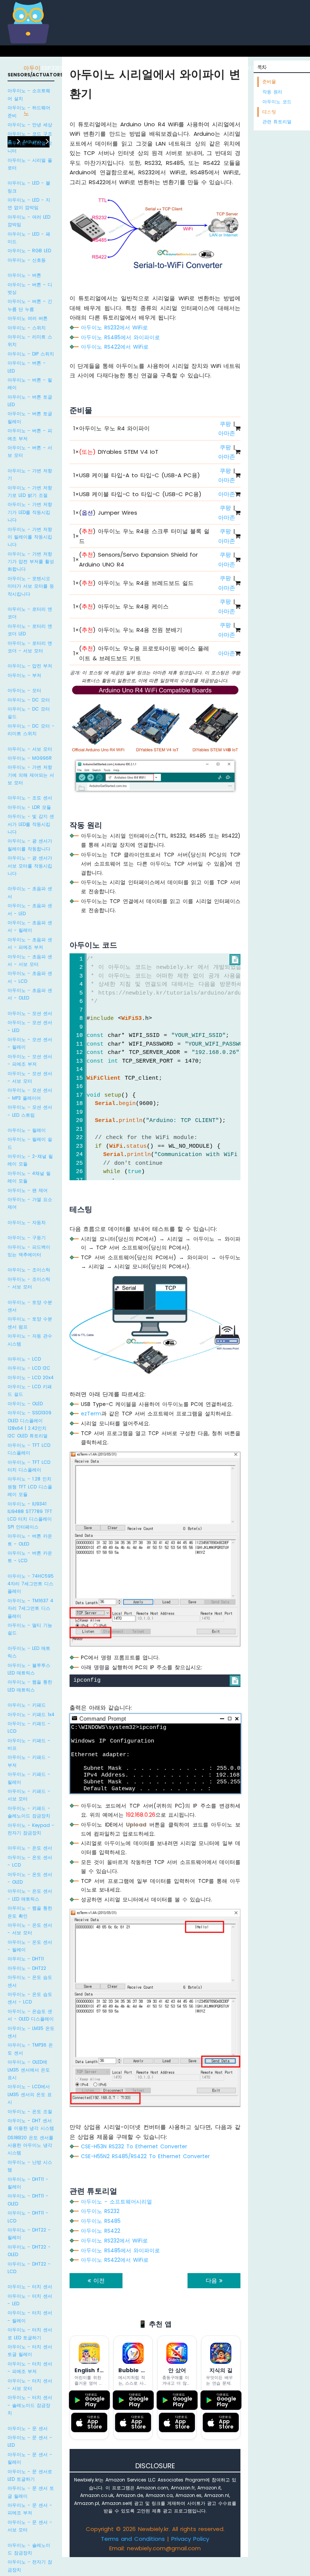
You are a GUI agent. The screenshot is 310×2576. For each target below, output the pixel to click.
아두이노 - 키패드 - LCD (29, 1727)
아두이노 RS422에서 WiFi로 (115, 347)
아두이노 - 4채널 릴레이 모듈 (29, 1177)
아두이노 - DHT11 (26, 1959)
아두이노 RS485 (101, 2221)
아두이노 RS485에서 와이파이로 (120, 337)
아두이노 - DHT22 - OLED (29, 2251)
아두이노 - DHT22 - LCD (29, 2268)
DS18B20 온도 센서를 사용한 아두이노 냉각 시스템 (30, 2145)
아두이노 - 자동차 (27, 1222)
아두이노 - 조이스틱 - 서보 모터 (29, 1283)
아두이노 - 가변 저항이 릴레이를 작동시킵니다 (30, 537)
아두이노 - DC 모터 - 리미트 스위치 (31, 730)
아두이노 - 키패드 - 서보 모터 (29, 1795)
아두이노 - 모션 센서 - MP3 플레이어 (30, 1094)
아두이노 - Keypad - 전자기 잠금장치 (31, 1829)
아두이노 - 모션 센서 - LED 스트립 (30, 1111)
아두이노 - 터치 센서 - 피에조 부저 (30, 2367)
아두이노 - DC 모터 (29, 700)
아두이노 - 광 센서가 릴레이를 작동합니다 (30, 845)
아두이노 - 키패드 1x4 (31, 1714)
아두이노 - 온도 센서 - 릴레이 (30, 1946)
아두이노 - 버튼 (24, 275)
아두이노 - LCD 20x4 (31, 1377)
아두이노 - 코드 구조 (30, 134)
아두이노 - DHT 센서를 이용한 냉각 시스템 (31, 2124)
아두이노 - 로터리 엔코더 (30, 613)
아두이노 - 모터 (24, 690)
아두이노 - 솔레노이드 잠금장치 (29, 2549)
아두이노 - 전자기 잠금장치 (30, 2566)
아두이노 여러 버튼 (28, 318)
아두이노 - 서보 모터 (30, 749)
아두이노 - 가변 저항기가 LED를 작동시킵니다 (30, 512)
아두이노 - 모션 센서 (30, 1013)
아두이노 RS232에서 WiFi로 (114, 327)
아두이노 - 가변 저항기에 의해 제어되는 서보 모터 (31, 775)
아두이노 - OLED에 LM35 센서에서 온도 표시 (29, 2070)
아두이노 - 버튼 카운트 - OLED (30, 1540)
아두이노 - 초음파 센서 (30, 892)
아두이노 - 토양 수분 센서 (30, 1306)
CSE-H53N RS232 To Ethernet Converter (134, 2146)
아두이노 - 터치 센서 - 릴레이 (30, 2316)
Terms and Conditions (133, 2539)
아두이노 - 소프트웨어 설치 (29, 94)
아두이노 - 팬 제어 (28, 1190)
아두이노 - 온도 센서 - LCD (30, 1861)
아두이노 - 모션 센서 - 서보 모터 (30, 1077)
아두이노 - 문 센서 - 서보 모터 (30, 2526)
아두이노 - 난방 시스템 (30, 2166)
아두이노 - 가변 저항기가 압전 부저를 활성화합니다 (31, 562)
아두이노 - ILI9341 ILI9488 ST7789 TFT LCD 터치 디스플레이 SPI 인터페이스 (30, 1515)
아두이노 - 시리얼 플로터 (30, 164)
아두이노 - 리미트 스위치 (30, 341)
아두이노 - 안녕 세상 (30, 125)
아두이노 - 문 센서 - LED (30, 2441)
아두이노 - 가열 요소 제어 (30, 1203)
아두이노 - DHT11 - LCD (28, 2217)
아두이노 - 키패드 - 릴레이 (29, 1778)
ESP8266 (69, 68)
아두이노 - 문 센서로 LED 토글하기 (30, 2475)
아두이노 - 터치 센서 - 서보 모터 (30, 2384)
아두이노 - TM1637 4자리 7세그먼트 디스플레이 (30, 1608)
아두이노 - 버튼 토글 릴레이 (30, 417)
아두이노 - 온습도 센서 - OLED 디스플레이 (31, 2015)
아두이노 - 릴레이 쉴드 (30, 1143)
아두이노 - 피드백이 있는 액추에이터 (29, 1251)
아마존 (227, 433)
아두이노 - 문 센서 (28, 2428)
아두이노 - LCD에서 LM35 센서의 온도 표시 (30, 2094)
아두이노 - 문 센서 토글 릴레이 (31, 2492)
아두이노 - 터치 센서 (30, 2287)
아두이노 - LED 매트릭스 (29, 1652)
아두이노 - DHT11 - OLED (28, 2200)
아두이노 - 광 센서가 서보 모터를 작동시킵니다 (30, 866)
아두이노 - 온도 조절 (30, 2111)
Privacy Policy (190, 2539)
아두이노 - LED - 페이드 (29, 238)
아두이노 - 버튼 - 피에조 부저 (30, 434)
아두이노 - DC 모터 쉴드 (29, 713)
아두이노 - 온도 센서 (30, 1848)
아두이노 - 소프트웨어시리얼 (116, 2202)
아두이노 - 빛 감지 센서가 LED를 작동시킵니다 (31, 824)
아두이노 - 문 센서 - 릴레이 (30, 2458)
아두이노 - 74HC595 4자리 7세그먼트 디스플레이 (31, 1584)
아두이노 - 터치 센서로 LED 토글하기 (30, 2333)
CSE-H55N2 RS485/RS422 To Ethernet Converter (145, 2156)
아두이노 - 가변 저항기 (30, 474)
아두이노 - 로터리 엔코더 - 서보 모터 (30, 647)
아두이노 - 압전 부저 (30, 666)
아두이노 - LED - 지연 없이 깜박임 (29, 204)
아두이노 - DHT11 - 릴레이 (28, 2183)
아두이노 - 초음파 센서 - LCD (30, 977)
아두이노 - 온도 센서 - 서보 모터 (30, 1929)
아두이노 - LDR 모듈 (29, 807)
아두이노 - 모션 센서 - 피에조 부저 (30, 1060)
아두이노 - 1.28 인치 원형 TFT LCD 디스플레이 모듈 (30, 1487)
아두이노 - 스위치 (27, 328)
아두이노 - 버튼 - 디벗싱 (30, 288)
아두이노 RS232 (100, 2211)
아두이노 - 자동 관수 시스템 (30, 1340)
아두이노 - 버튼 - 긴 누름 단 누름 (30, 305)
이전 (98, 2280)
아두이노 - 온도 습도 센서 (30, 1981)
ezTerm (91, 1414)
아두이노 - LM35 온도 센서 (31, 2032)
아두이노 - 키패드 (27, 1705)
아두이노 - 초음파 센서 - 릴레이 (30, 926)
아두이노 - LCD (24, 1359)
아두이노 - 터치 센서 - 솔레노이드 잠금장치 (30, 2405)
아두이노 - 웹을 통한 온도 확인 (30, 1912)
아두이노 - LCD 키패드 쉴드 (30, 1390)
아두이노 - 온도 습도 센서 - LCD (30, 1998)
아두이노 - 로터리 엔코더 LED (30, 630)
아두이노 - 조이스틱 (29, 1270)
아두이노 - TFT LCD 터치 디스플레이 (29, 1466)
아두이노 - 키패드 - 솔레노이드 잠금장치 (29, 1812)
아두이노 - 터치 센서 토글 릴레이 (30, 2350)
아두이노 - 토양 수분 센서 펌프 (30, 1323)
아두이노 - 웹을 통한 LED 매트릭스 (30, 1686)
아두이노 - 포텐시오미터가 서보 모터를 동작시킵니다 (31, 586)
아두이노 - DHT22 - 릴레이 (29, 2234)
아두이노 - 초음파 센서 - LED (30, 909)
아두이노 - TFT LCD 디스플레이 (29, 1449)
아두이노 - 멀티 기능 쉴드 (30, 1629)
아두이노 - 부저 (24, 675)
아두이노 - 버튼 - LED (27, 367)
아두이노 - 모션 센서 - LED (30, 1026)
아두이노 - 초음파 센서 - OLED (30, 994)
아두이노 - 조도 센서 (30, 798)
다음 (212, 2280)
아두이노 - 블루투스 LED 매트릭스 (29, 1669)
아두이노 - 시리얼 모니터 (30, 147)
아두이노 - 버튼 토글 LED (30, 401)
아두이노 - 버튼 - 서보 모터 (30, 451)
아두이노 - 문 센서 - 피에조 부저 (30, 2509)
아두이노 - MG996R (30, 758)
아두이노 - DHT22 (27, 1968)
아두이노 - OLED (25, 1404)
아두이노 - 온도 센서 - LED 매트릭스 (30, 1895)
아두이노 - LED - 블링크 (29, 187)
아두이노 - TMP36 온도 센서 (30, 2049)
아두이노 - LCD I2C (29, 1368)
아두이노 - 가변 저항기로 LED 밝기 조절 (30, 491)
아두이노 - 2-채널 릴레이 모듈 (30, 1160)
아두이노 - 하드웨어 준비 (29, 111)
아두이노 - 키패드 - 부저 (29, 1761)
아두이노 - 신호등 (27, 260)
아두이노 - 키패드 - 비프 (29, 1744)
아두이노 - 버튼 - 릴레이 (30, 384)
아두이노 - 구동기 (27, 1238)
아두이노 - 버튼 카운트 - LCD (30, 1557)
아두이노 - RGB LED (29, 251)
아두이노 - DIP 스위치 (31, 354)
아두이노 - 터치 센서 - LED (30, 2300)
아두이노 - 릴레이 (27, 1130)
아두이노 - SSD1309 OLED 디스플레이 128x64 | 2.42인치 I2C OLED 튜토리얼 (29, 1424)
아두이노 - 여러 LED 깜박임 (29, 221)
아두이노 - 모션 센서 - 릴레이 (30, 1043)
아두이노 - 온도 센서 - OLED (30, 1878)
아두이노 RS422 (101, 2231)
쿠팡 (225, 424)
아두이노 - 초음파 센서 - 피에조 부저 (30, 943)
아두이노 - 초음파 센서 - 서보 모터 (30, 960)
